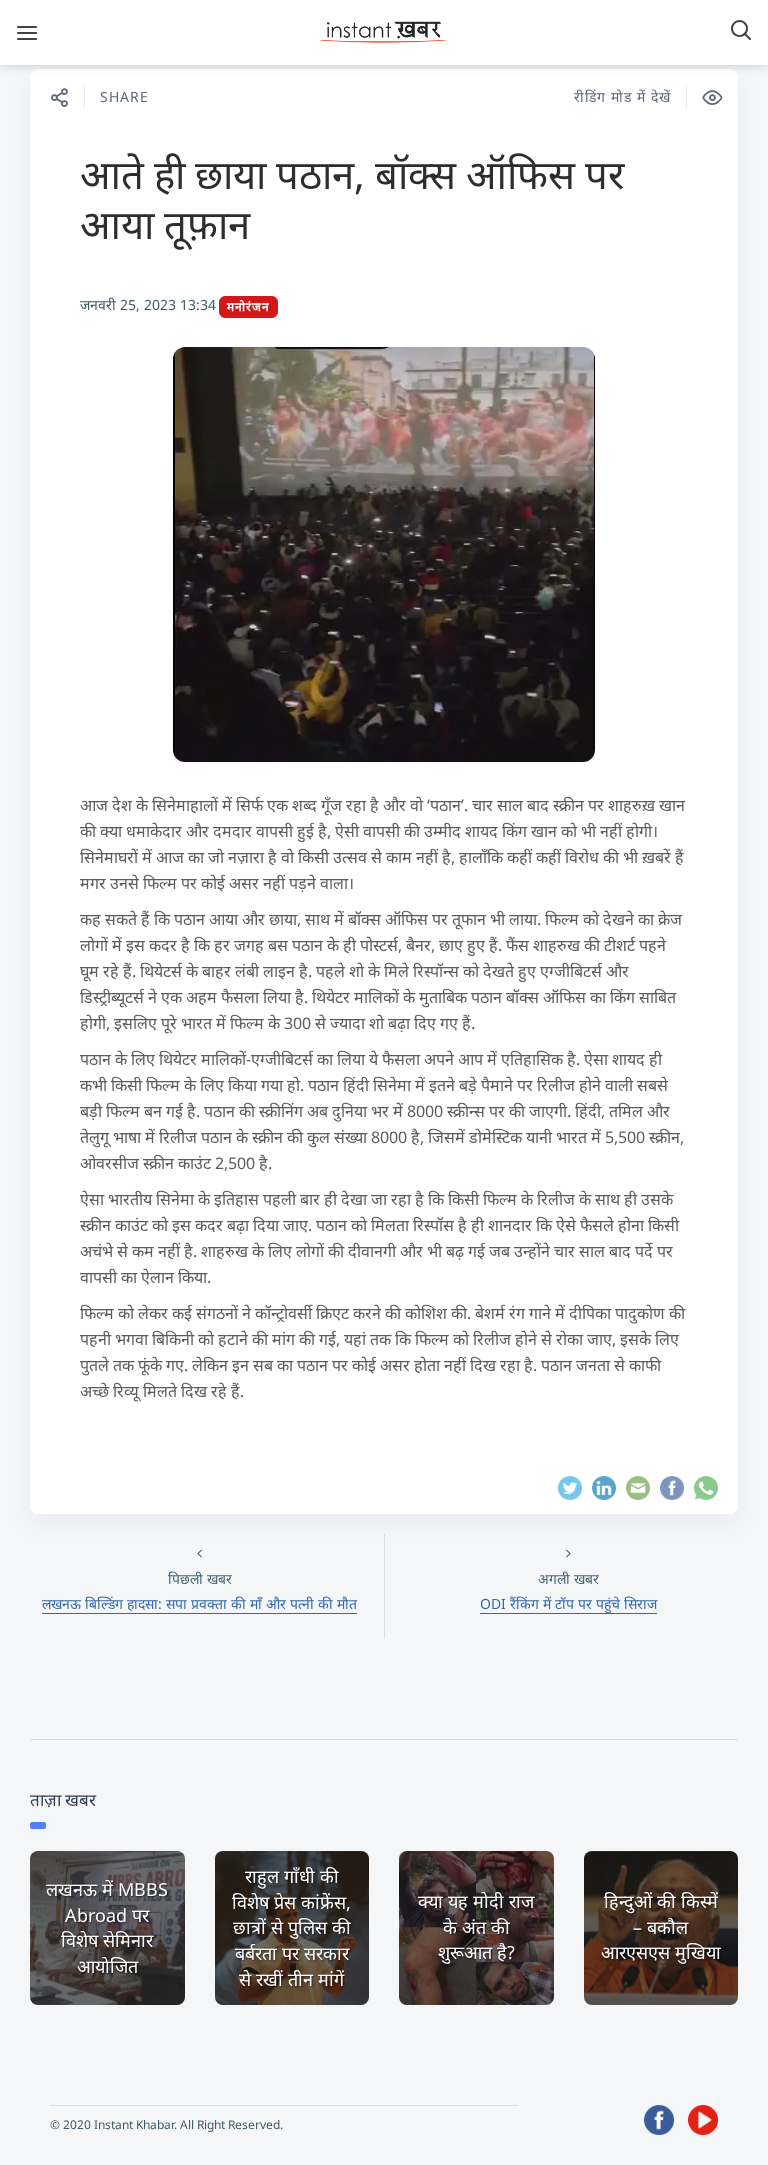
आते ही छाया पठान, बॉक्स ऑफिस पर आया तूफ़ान (352, 198)
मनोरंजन (248, 306)
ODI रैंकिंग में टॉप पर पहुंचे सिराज (568, 1603)
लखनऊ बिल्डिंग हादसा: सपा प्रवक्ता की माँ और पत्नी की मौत (199, 1603)
